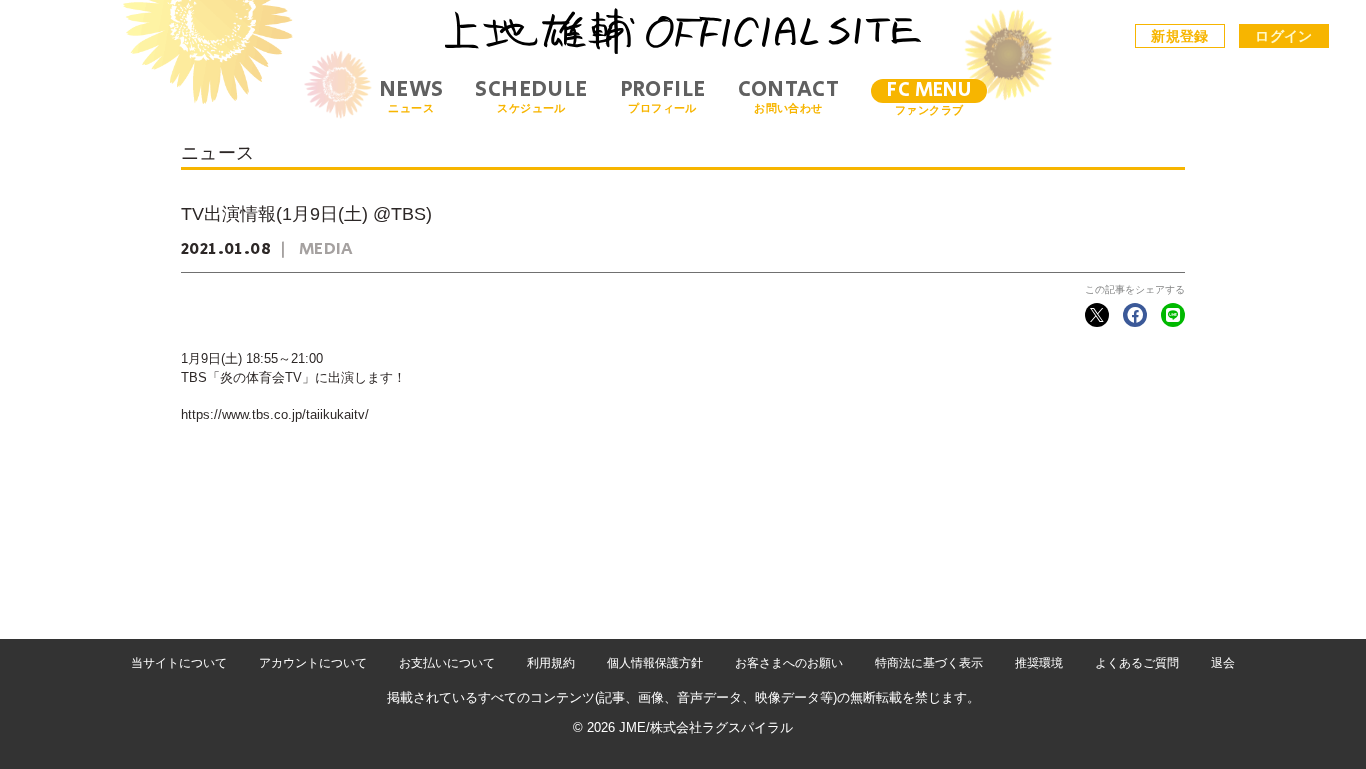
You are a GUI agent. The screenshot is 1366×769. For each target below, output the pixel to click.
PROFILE (663, 96)
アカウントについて (313, 663)
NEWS (411, 96)
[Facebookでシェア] (1135, 315)
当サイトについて (179, 663)
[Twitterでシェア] (1097, 315)
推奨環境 (1039, 663)
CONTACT (789, 96)
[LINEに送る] (1173, 315)
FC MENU (929, 90)
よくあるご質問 (1137, 663)
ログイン (1284, 36)
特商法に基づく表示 (929, 663)
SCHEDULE (531, 96)
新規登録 (1180, 36)
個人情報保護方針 (655, 663)
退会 (1223, 663)
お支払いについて (447, 663)
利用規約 (551, 663)
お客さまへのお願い (789, 663)
